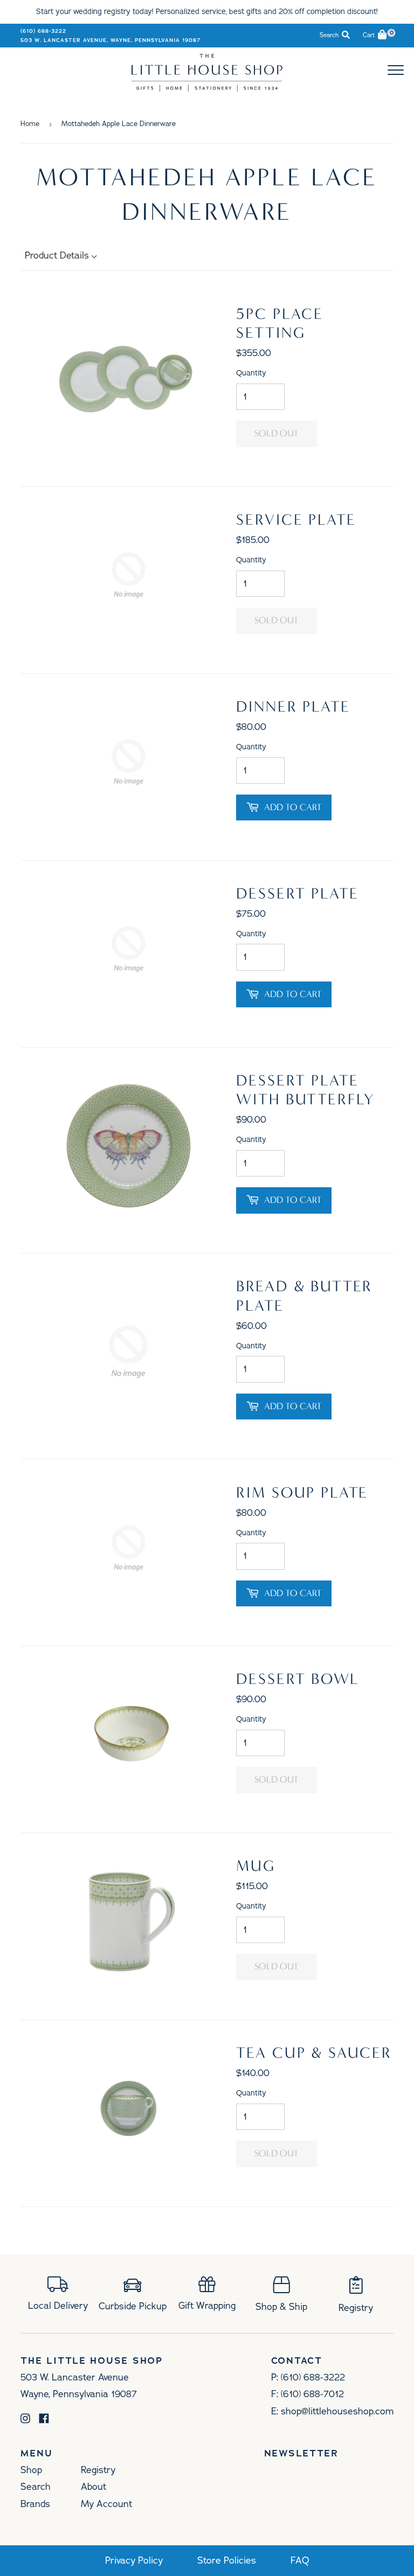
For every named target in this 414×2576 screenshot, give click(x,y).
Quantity (251, 373)
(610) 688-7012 (312, 2394)
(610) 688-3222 (43, 31)
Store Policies (227, 2561)
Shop (31, 2470)
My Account (106, 2504)
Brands (35, 2504)
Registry (98, 2470)
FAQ (300, 2561)
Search (36, 2487)
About (94, 2487)
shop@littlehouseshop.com (337, 2411)
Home (30, 124)
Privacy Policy (134, 2561)
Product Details (58, 255)
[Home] (207, 88)
